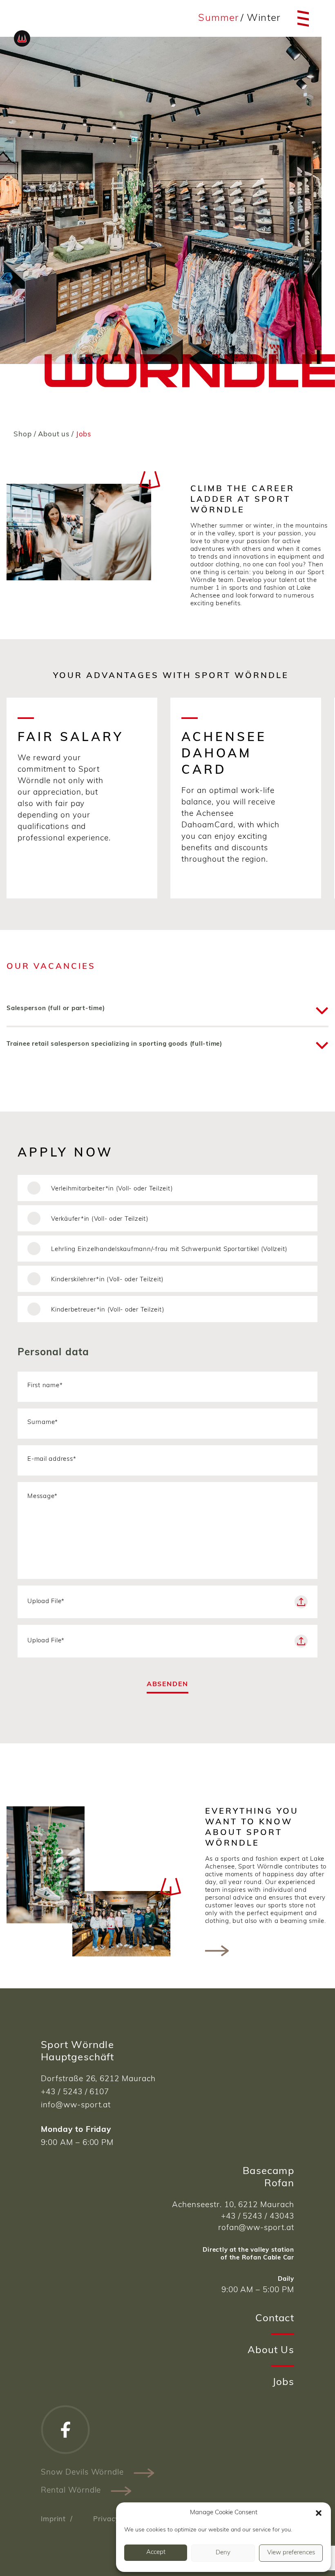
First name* (45, 1386)
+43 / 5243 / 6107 (75, 2092)
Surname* (43, 1423)
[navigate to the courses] (217, 1951)
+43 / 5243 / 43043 (258, 2217)
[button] (319, 2513)
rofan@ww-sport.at (256, 2228)
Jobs (283, 2383)
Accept (156, 2552)
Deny (223, 2553)
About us (54, 435)
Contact (275, 2319)
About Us (271, 2351)
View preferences (291, 2553)
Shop (22, 435)
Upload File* (46, 1602)
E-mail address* (52, 1459)
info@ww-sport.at (76, 2105)
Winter (264, 18)
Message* (42, 1497)
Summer (218, 18)
